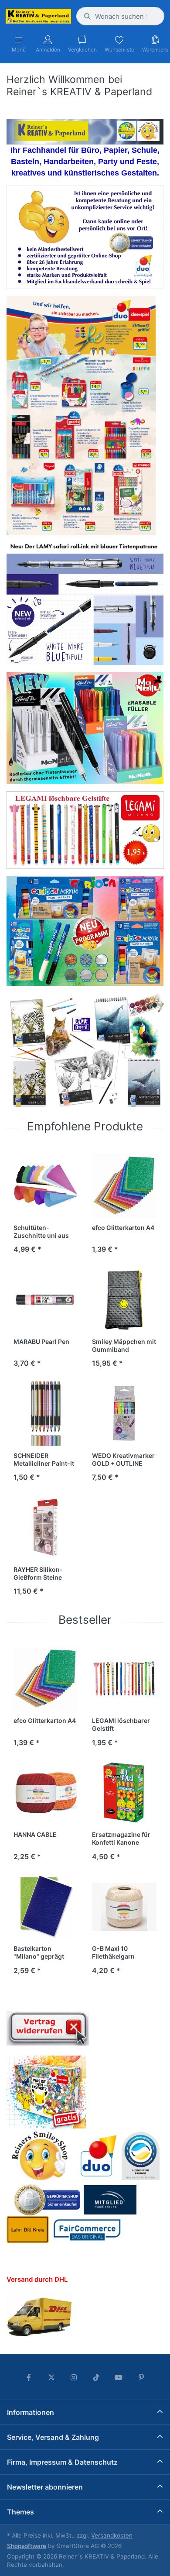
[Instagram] (74, 2377)
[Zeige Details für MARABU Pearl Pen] (46, 1300)
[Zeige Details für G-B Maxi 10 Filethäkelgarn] (124, 1907)
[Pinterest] (141, 2377)
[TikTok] (96, 2377)
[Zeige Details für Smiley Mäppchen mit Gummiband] (124, 1300)
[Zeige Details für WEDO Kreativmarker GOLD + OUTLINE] (124, 1414)
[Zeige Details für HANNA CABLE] (46, 1793)
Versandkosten (112, 2535)
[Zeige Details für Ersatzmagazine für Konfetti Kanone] (124, 1793)
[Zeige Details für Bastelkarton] (46, 1907)
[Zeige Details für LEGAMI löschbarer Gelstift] (124, 1679)
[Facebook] (29, 2377)
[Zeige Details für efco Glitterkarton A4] (124, 1186)
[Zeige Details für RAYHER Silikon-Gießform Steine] (46, 1528)
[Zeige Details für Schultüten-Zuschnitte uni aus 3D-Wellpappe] (46, 1186)
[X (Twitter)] (51, 2377)
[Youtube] (119, 2377)
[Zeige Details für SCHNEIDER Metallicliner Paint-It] (46, 1414)
